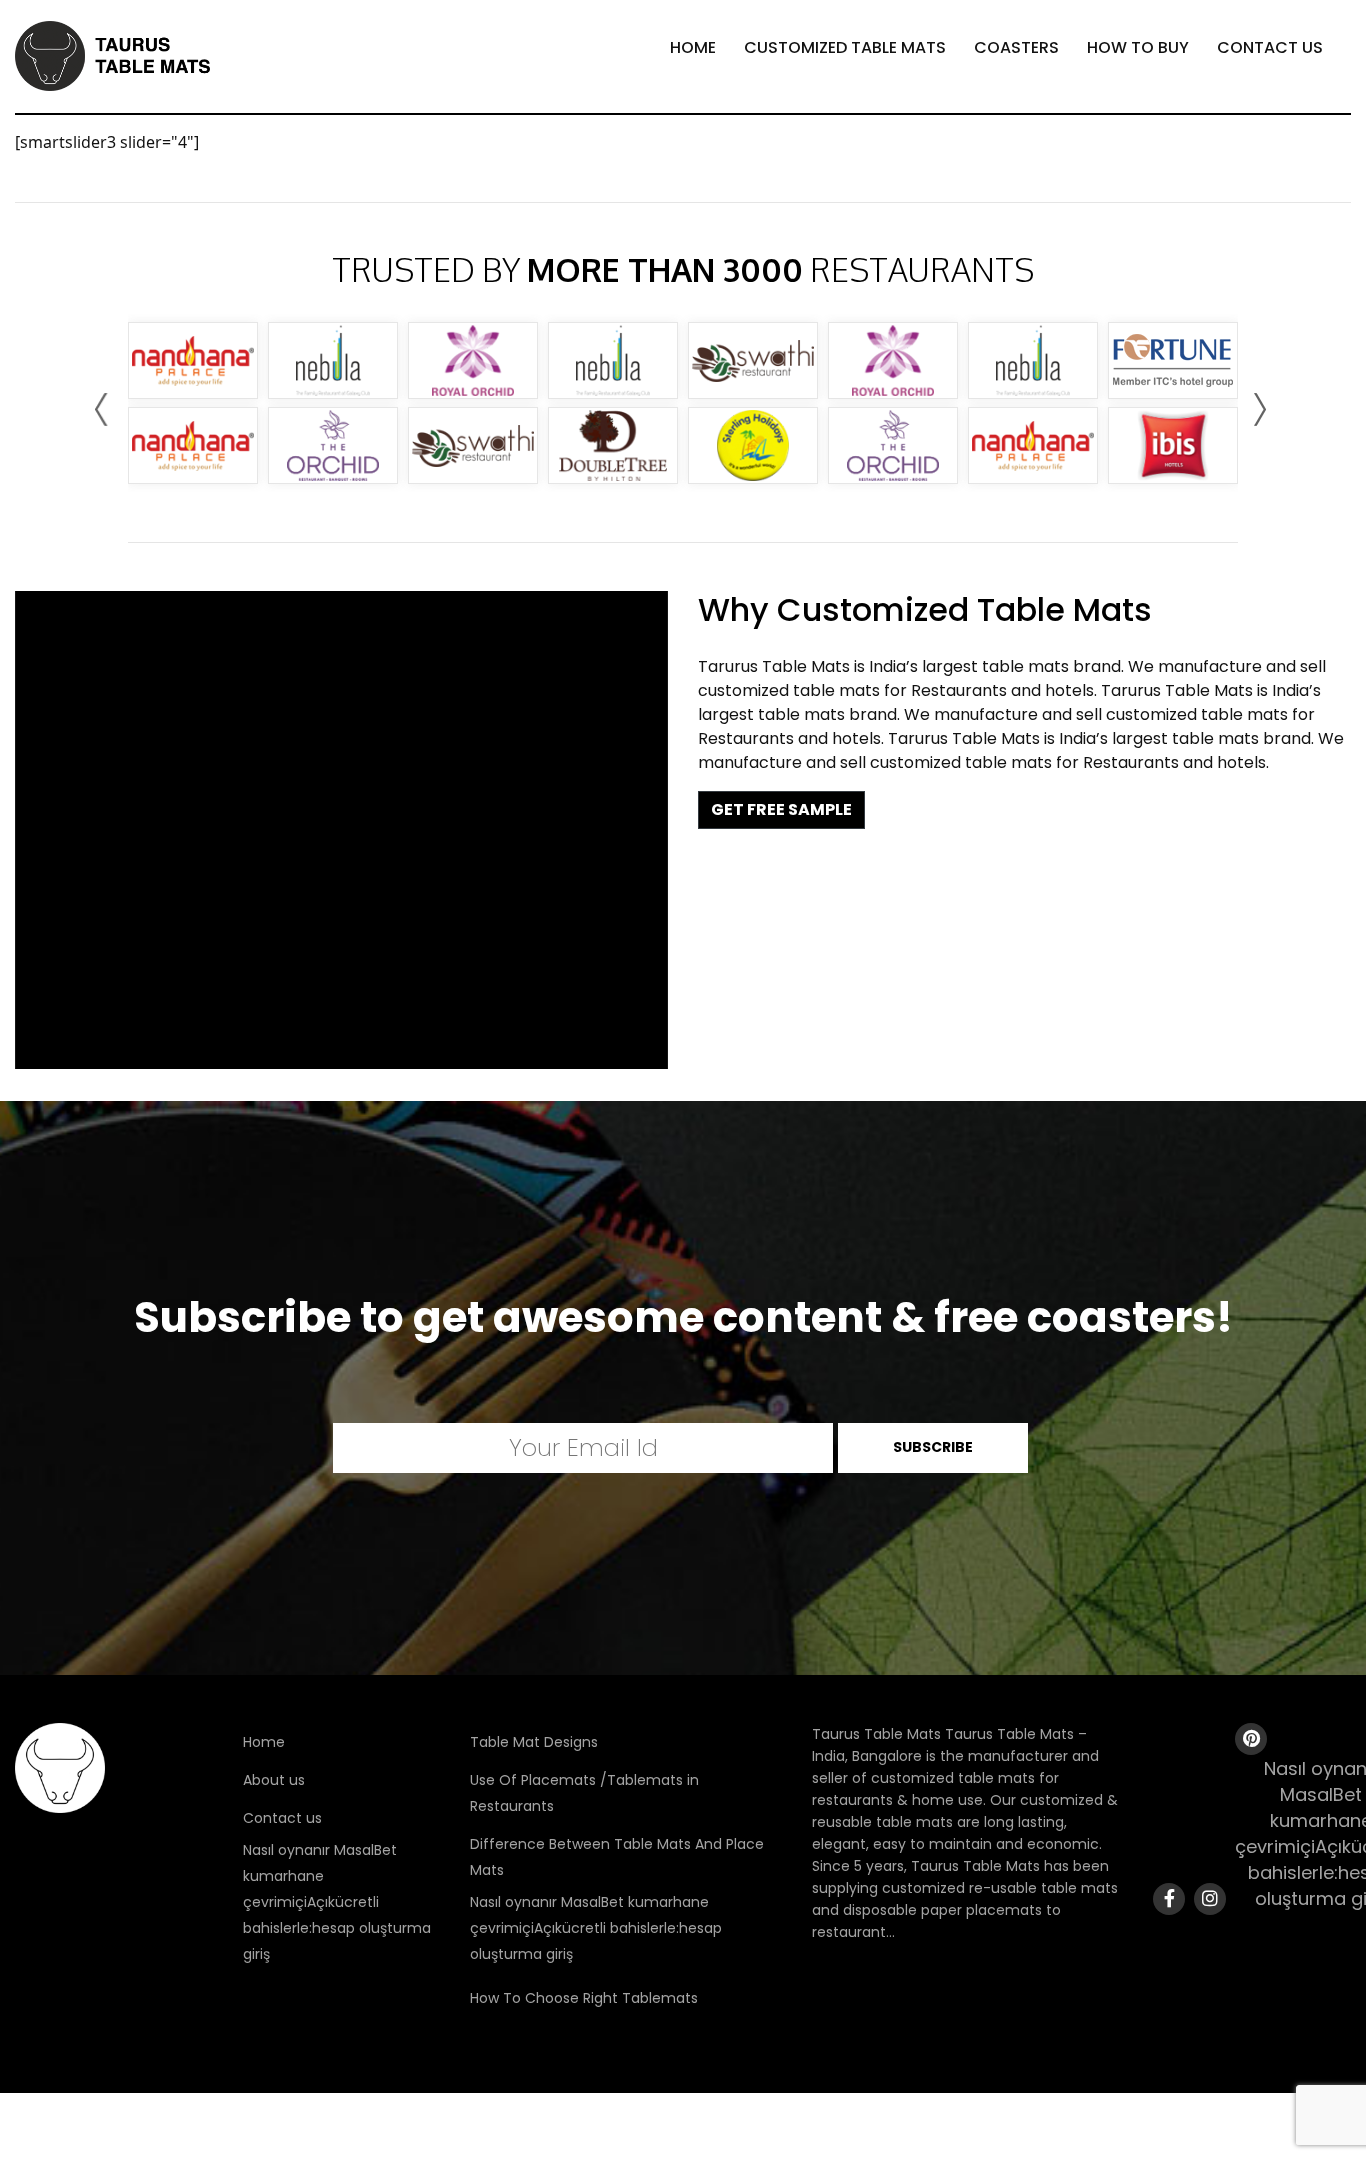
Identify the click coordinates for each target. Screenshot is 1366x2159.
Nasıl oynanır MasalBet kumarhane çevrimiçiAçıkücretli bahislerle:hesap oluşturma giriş (337, 1902)
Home (693, 47)
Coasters (1016, 47)
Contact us (282, 1818)
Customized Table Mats (845, 47)
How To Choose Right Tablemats (584, 1998)
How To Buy (1138, 47)
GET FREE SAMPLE (781, 809)
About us (274, 1780)
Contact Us (1270, 47)
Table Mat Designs (534, 1742)
